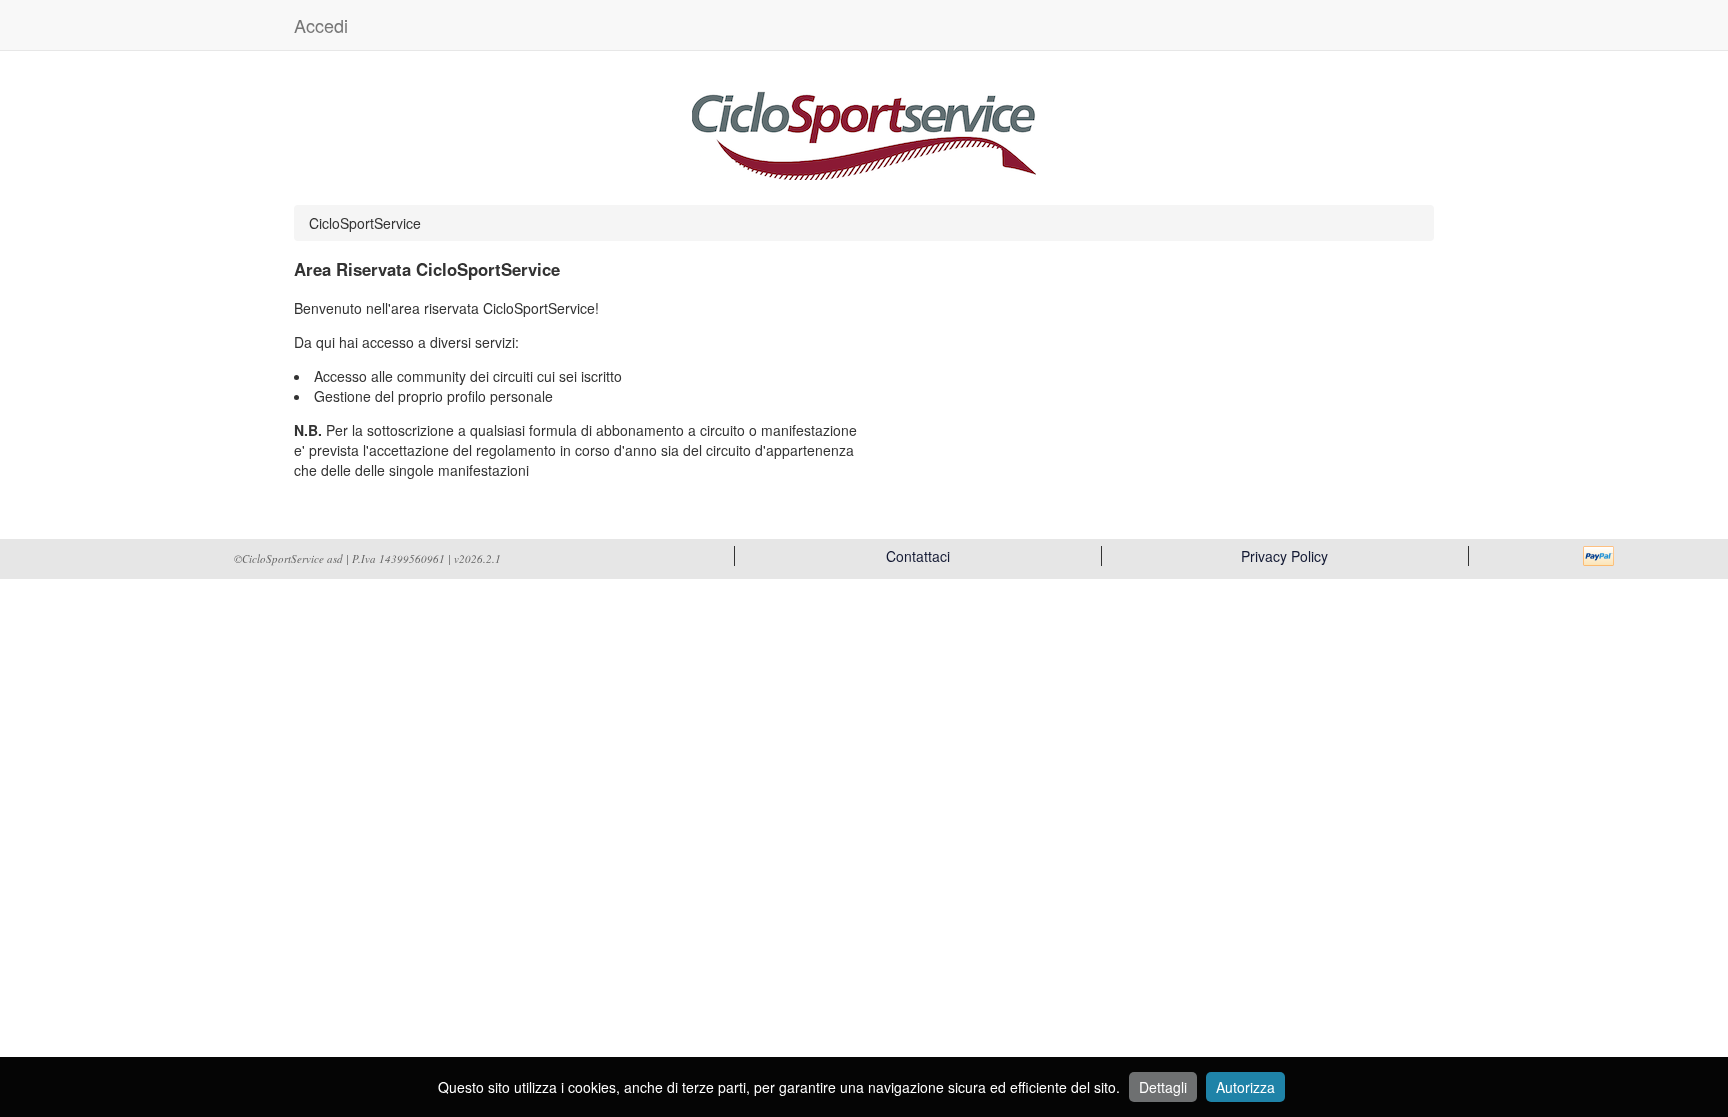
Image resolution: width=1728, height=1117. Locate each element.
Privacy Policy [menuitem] (1284, 556)
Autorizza (1245, 1087)
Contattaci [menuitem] (918, 556)
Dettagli (1163, 1087)
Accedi (321, 25)
